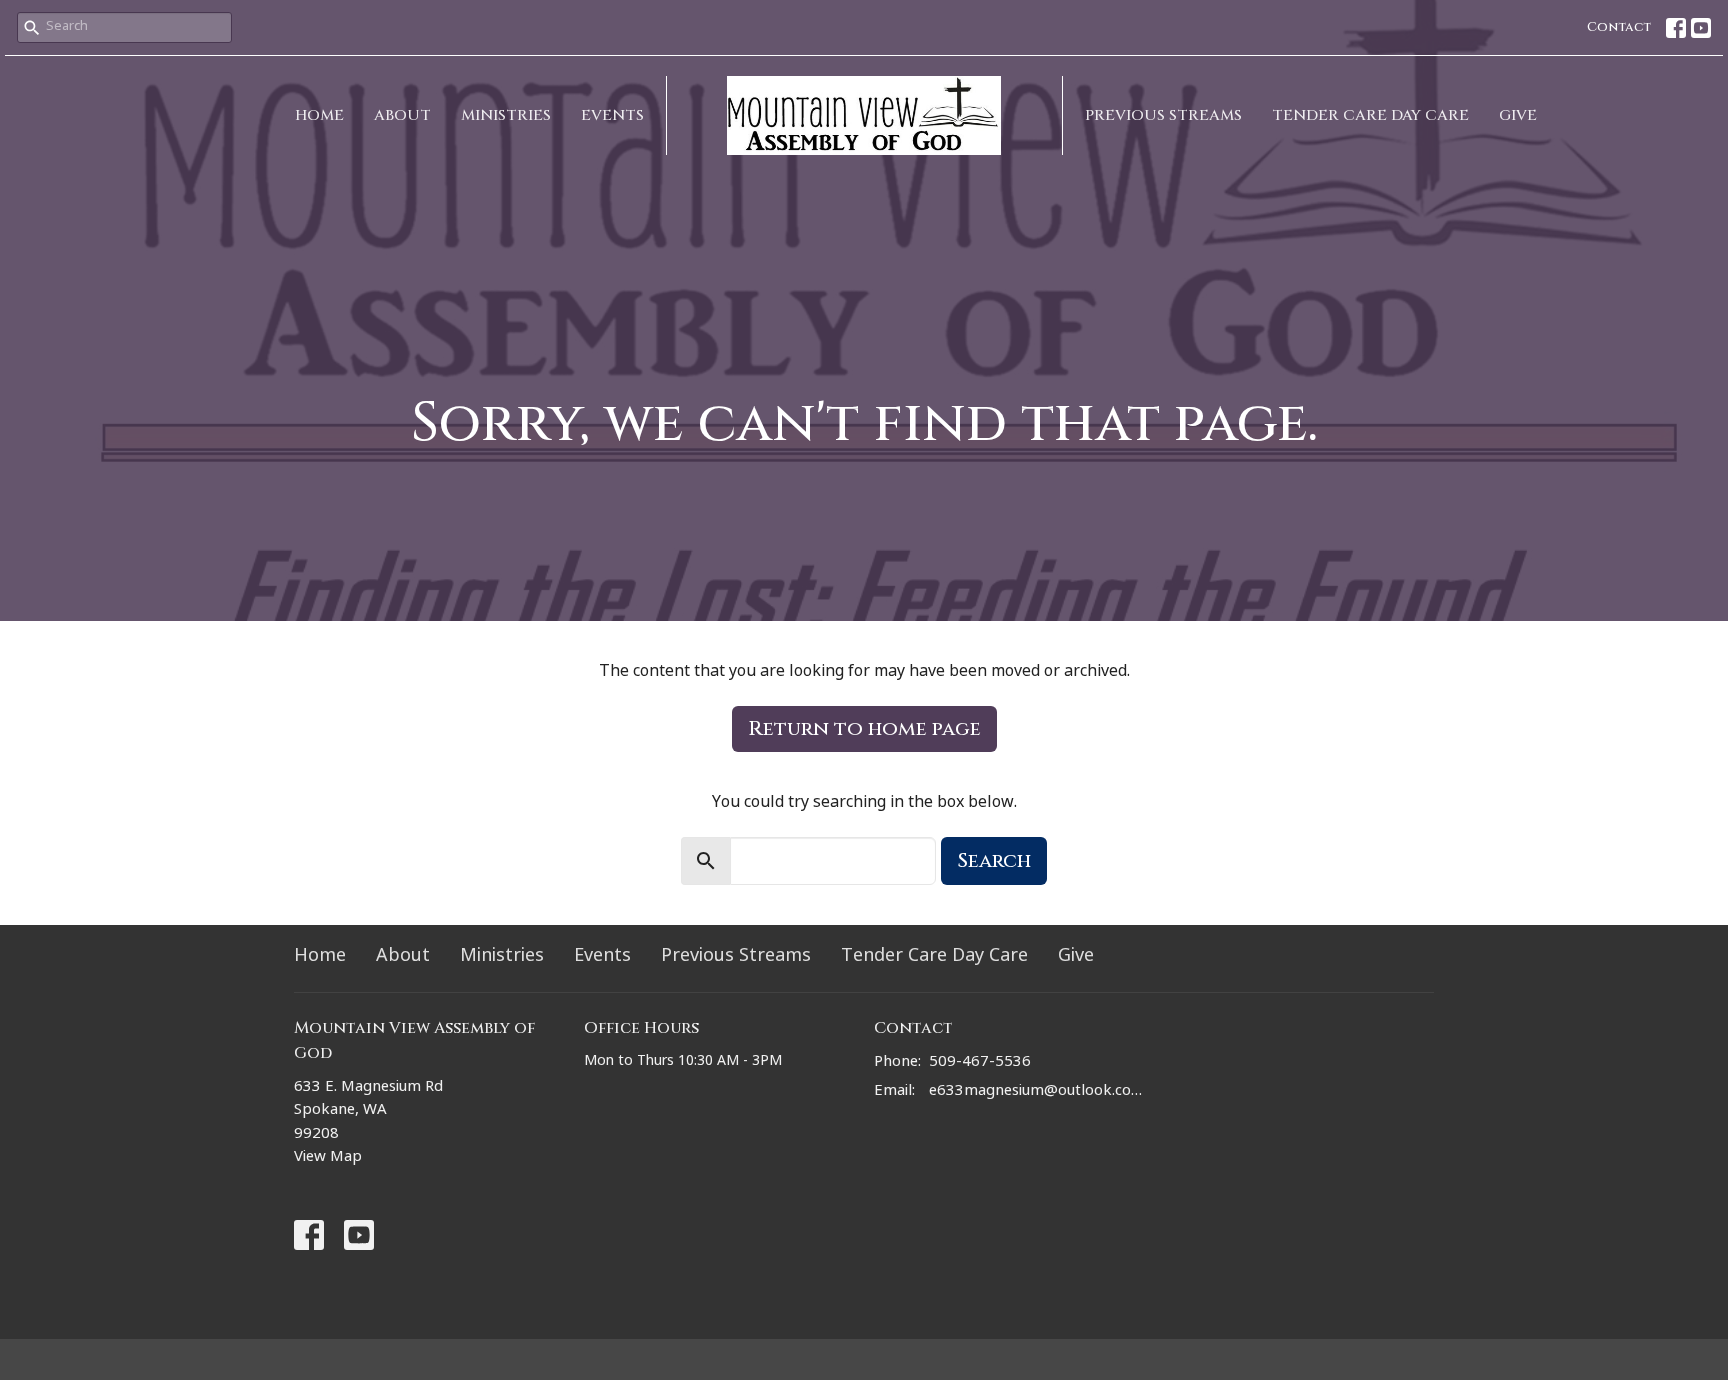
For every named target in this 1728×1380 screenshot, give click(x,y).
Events (612, 115)
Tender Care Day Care (1370, 115)
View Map (328, 1158)
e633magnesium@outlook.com (1036, 1092)
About (402, 115)
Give (1518, 115)
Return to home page (864, 728)
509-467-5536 (980, 1063)
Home (319, 115)
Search (994, 860)
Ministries (506, 115)
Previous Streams (1163, 115)
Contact (1619, 27)
